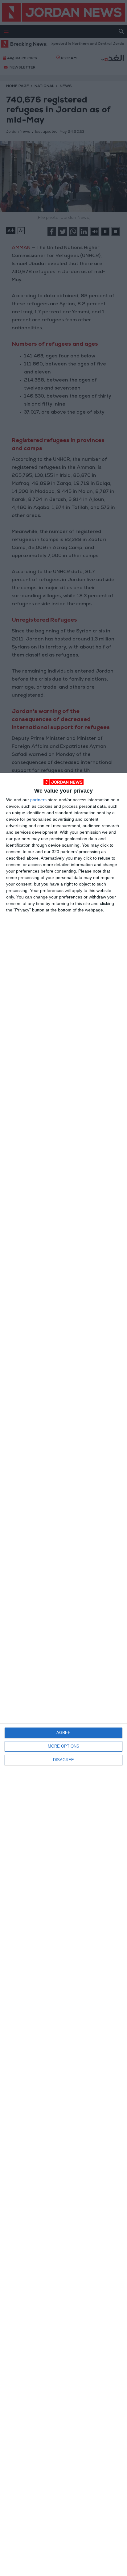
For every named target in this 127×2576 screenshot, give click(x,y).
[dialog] (63, 1674)
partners (38, 800)
